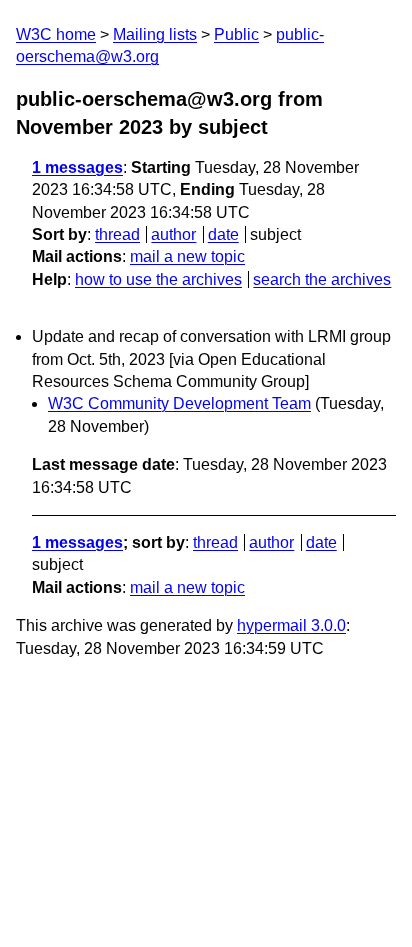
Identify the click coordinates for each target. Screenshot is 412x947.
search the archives (322, 279)
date (223, 234)
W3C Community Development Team (179, 403)
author (173, 234)
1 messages (77, 167)
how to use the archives (158, 279)
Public (236, 34)
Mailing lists (155, 34)
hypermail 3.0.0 (291, 625)
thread (117, 234)
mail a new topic (187, 256)
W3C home (56, 34)
